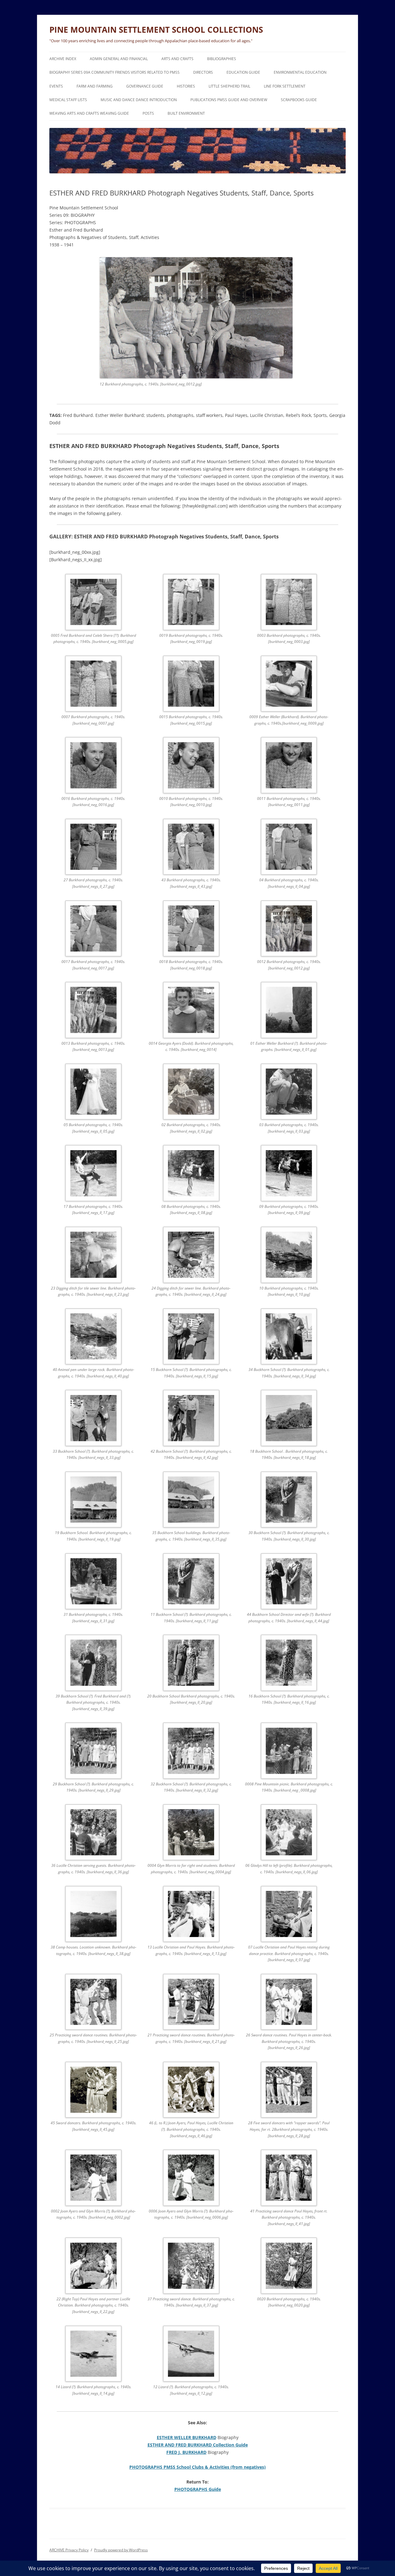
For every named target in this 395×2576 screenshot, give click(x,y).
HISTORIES (186, 86)
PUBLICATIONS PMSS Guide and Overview (229, 100)
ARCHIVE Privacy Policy (69, 2550)
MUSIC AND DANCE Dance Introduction (139, 100)
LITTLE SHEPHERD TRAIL (229, 86)
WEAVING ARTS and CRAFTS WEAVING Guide (89, 113)
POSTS (148, 113)
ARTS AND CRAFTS (177, 59)
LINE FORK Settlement (285, 86)
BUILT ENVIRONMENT (186, 113)
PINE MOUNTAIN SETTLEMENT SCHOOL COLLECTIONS (156, 30)
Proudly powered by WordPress (121, 2550)
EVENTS (56, 86)
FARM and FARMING (95, 86)
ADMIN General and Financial (119, 59)
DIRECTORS (203, 72)
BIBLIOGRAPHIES (222, 59)
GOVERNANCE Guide (145, 86)
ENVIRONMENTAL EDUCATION (300, 72)
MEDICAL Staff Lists (68, 100)
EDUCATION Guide (243, 72)
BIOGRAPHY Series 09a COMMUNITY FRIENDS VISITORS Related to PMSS (114, 72)
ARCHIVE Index (63, 59)
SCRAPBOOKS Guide (299, 100)
